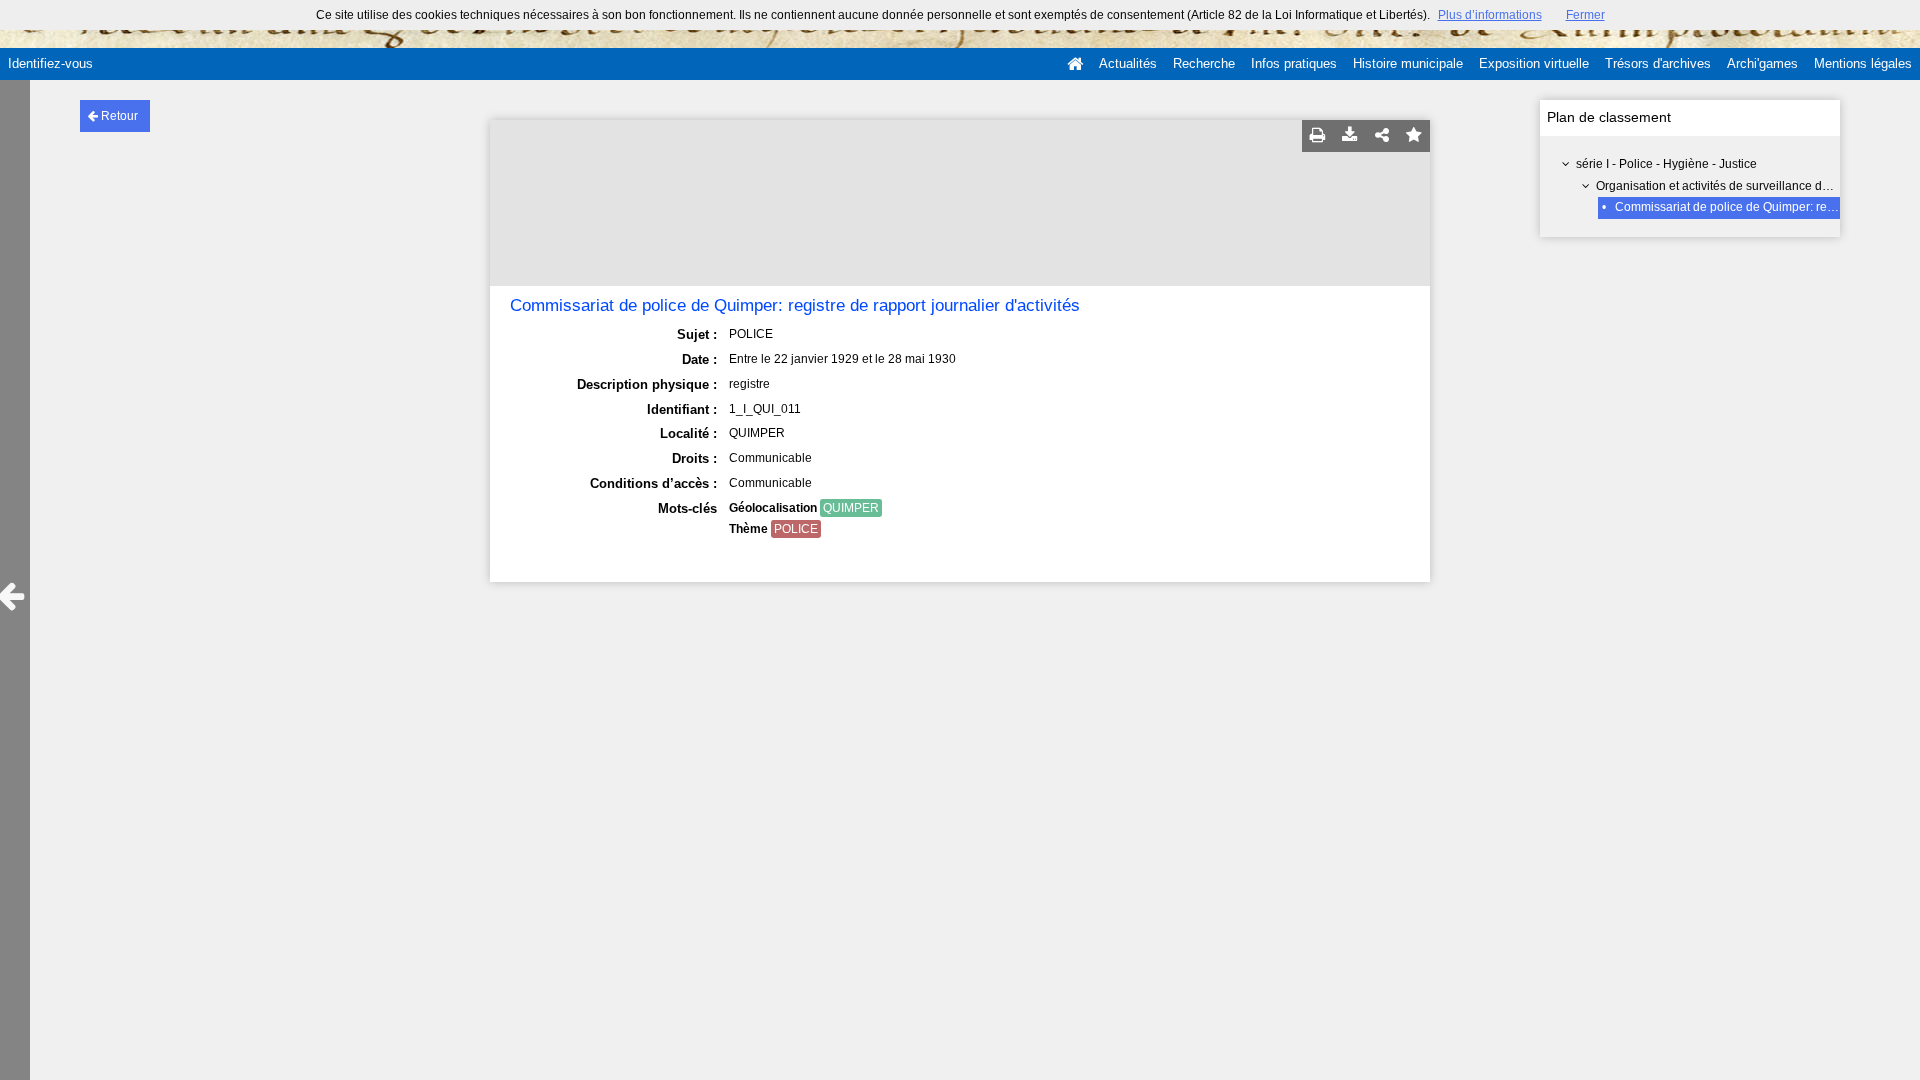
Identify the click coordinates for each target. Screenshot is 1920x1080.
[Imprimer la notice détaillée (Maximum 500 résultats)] (1318, 136)
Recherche (1204, 63)
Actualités (1128, 63)
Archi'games (1762, 63)
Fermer (1585, 15)
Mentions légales (1863, 63)
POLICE (796, 529)
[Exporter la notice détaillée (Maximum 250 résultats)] (1350, 136)
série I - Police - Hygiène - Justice (1666, 164)
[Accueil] (1075, 64)
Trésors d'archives (1658, 63)
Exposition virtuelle (1534, 63)
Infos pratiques (1294, 63)
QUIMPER (851, 508)
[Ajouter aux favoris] (1414, 136)
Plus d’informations (1490, 15)
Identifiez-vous (50, 63)
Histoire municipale (1408, 63)
